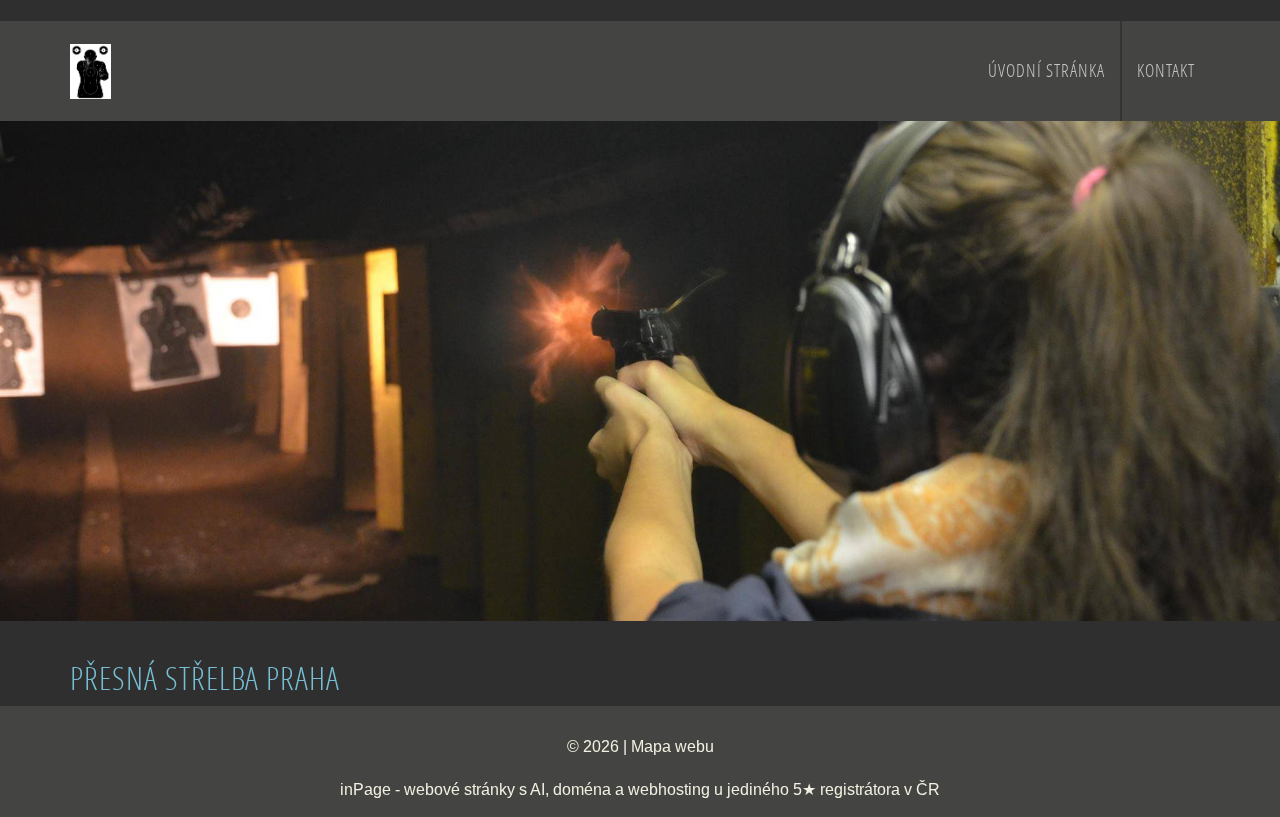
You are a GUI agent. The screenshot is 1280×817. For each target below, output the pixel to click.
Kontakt (1166, 70)
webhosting (669, 789)
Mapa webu (672, 746)
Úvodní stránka (1046, 70)
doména (582, 789)
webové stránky (459, 789)
